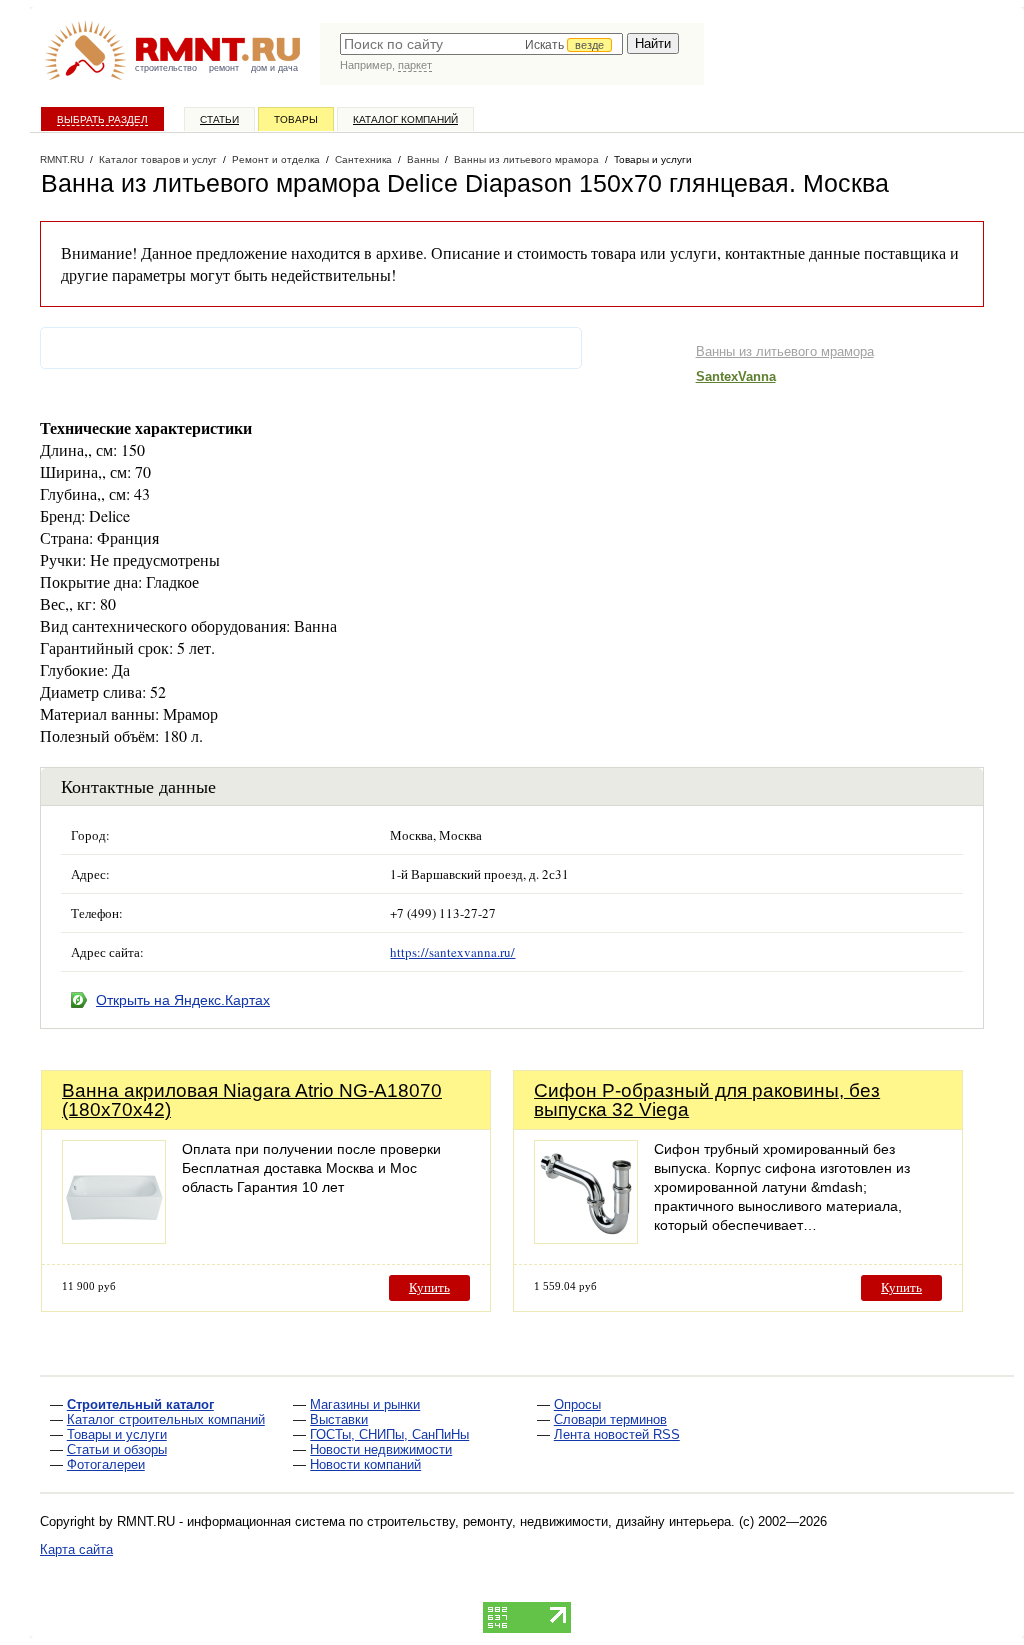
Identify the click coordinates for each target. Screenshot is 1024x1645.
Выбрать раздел (102, 119)
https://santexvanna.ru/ (452, 952)
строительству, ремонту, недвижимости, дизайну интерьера (549, 1521)
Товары (296, 119)
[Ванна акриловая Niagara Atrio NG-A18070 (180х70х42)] (114, 1238)
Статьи (219, 119)
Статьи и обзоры (117, 1449)
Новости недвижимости (381, 1449)
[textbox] (481, 44)
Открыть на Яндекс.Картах (183, 1000)
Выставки (339, 1419)
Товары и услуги (117, 1434)
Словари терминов (610, 1419)
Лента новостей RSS (617, 1434)
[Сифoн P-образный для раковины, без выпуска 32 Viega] (586, 1238)
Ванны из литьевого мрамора (785, 351)
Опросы (577, 1404)
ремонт (224, 68)
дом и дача (274, 68)
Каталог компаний (405, 119)
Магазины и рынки (365, 1404)
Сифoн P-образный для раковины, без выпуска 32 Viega (707, 1100)
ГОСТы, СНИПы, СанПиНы (389, 1434)
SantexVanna (736, 376)
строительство (166, 68)
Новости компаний (365, 1464)
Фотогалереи (106, 1464)
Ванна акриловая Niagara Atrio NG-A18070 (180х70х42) (252, 1100)
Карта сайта (76, 1549)
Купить (429, 1287)
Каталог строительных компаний (166, 1419)
